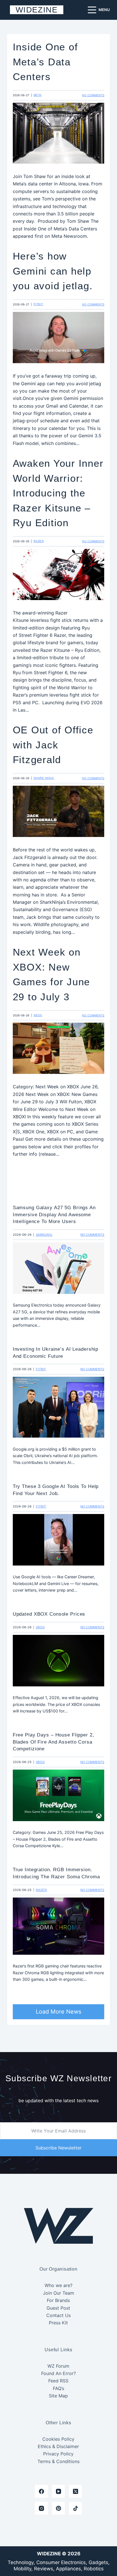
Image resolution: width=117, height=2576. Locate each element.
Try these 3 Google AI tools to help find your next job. (56, 1490)
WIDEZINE (37, 10)
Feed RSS (58, 2381)
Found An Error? (58, 2373)
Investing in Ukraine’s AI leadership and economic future (56, 1352)
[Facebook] (41, 2491)
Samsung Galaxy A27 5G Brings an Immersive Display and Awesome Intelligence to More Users (54, 1214)
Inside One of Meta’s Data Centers (45, 62)
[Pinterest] (58, 2508)
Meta (38, 95)
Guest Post (58, 2308)
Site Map (58, 2396)
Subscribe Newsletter (58, 2148)
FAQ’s (58, 2388)
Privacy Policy (58, 2454)
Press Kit (58, 2323)
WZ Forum (58, 2366)
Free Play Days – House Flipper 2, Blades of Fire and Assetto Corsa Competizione (54, 1742)
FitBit (38, 304)
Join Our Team (58, 2293)
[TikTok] (75, 2508)
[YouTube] (58, 2491)
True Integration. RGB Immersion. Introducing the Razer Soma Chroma (56, 1873)
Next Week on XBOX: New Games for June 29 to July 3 (52, 974)
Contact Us (58, 2315)
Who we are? (58, 2285)
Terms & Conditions (58, 2461)
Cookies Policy (58, 2439)
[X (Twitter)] (75, 2491)
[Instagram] (41, 2508)
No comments (93, 95)
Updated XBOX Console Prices (49, 1614)
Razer (39, 541)
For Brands (58, 2300)
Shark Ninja (44, 778)
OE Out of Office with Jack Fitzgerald (53, 745)
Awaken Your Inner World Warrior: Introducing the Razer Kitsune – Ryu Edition (58, 493)
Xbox (38, 1015)
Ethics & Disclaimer (58, 2446)
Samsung (44, 1235)
